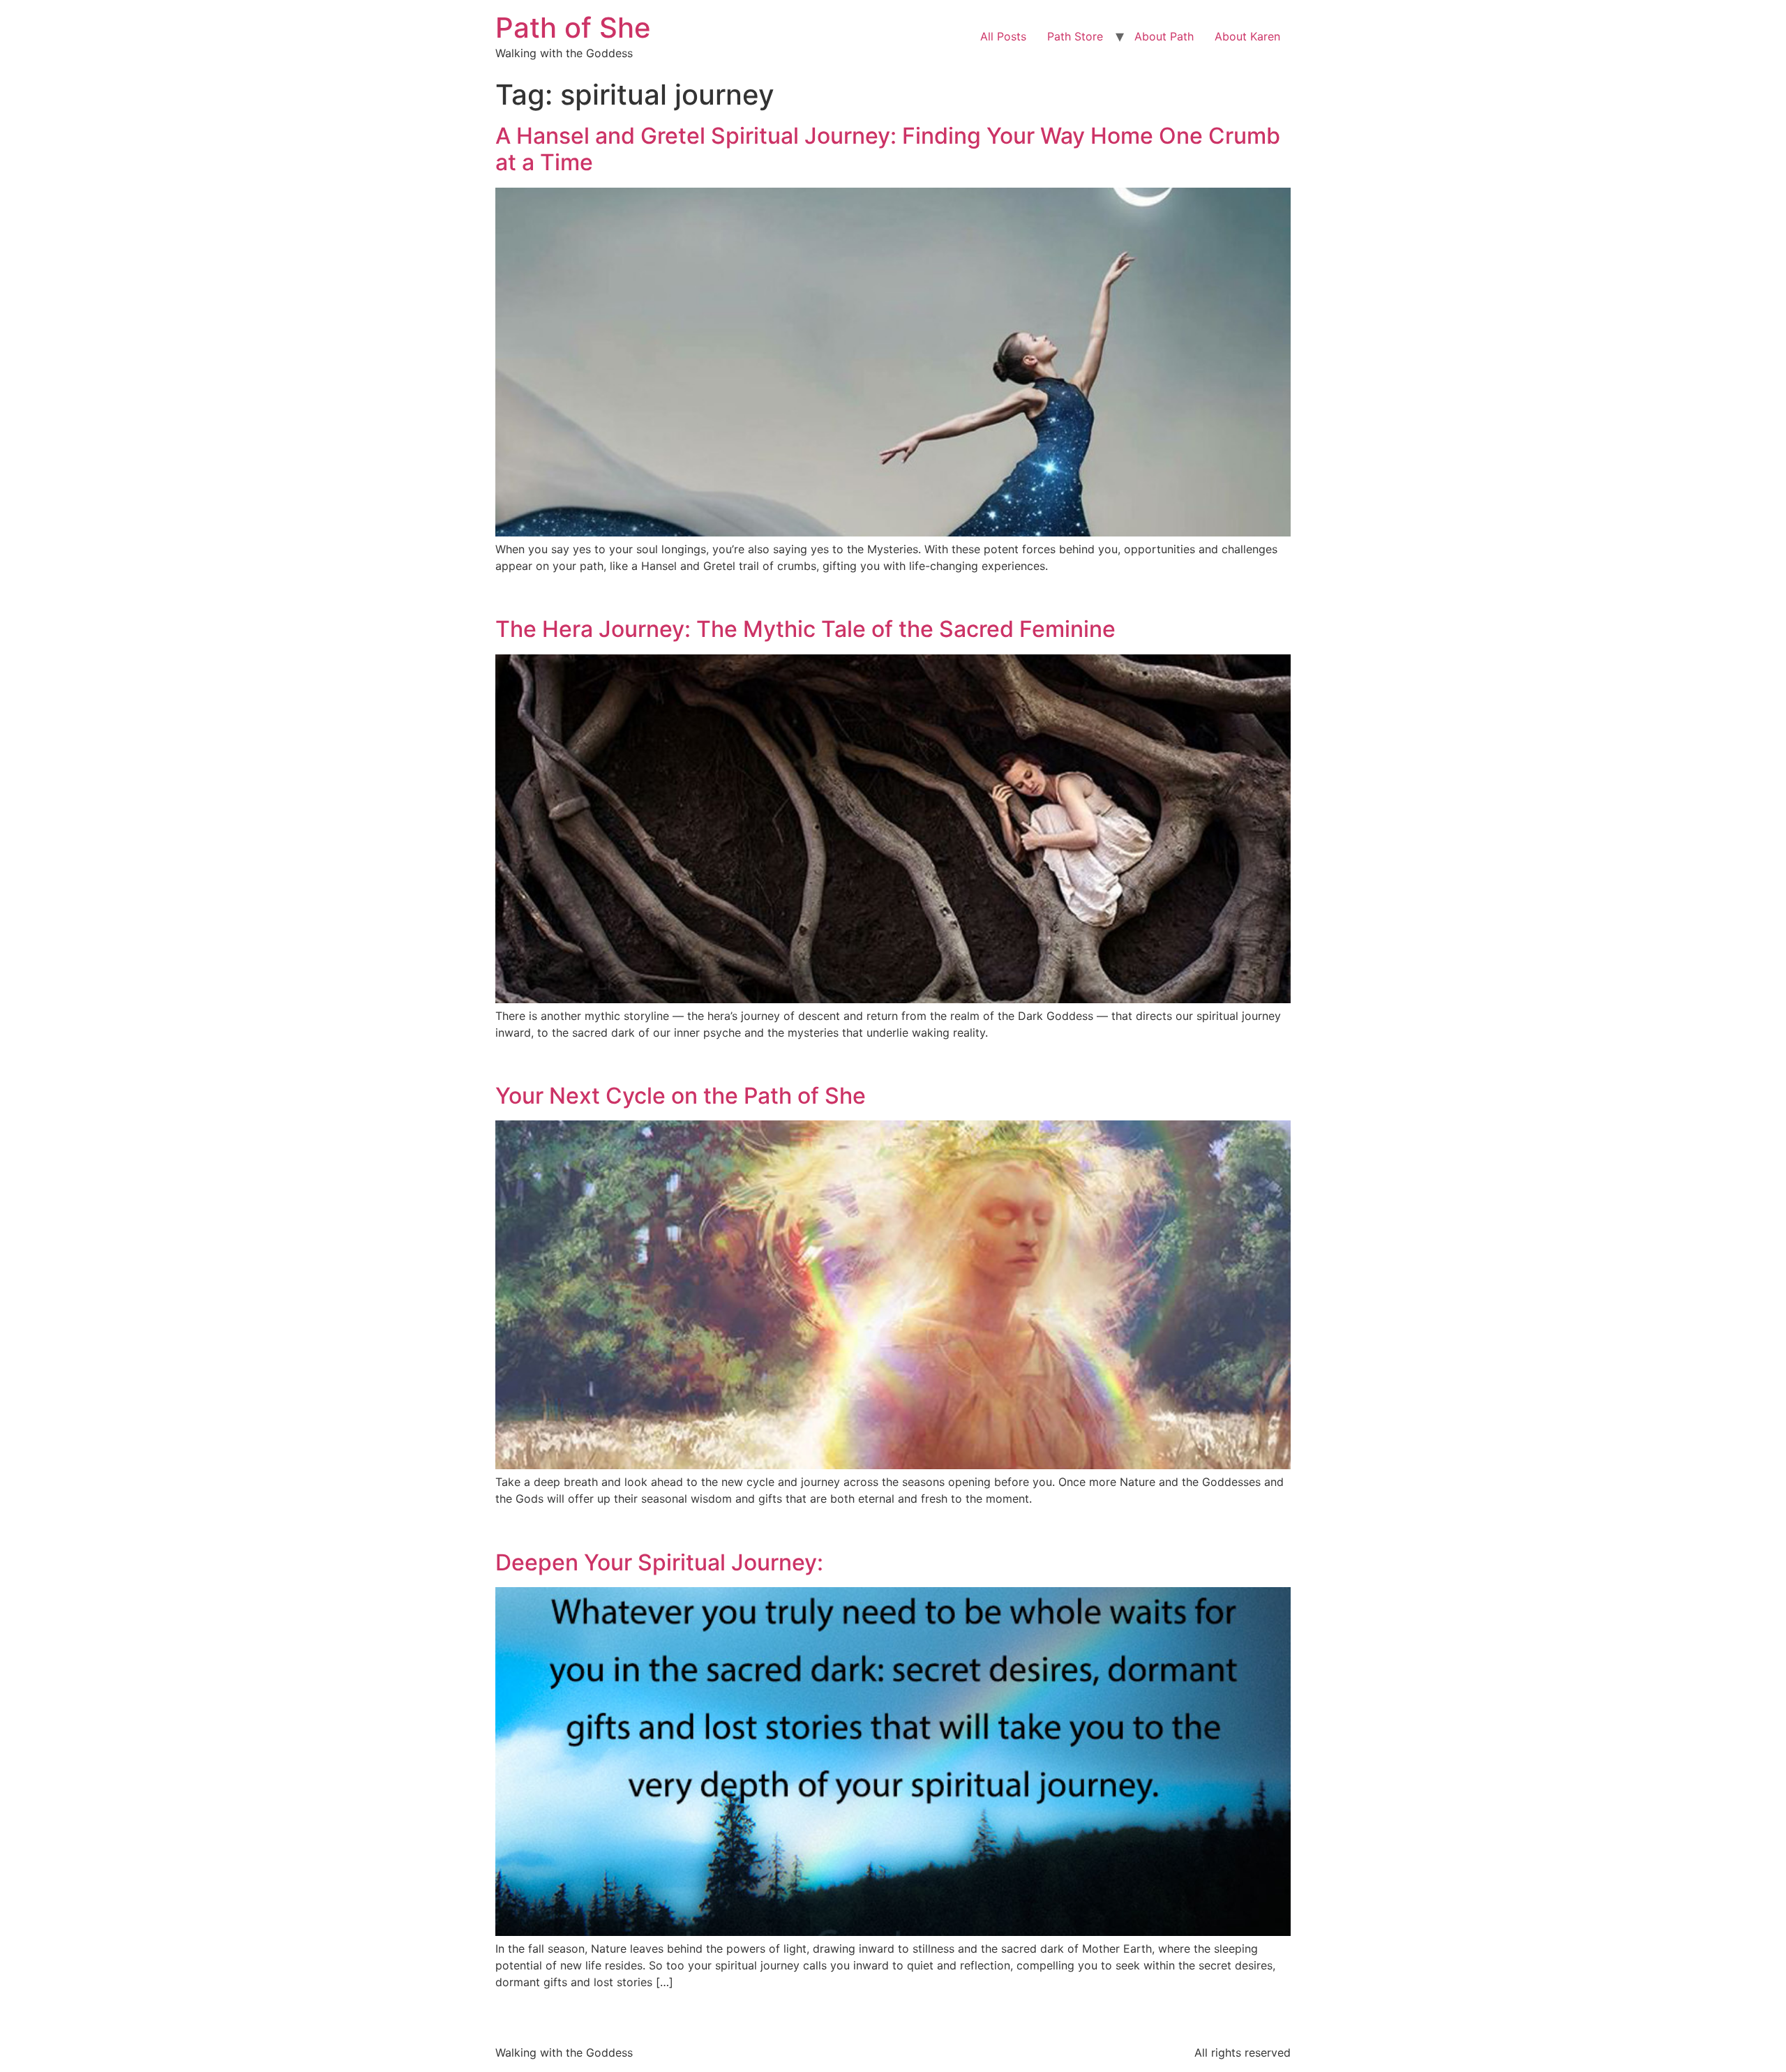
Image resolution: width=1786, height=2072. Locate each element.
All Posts (1003, 36)
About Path (1164, 36)
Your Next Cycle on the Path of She (681, 1096)
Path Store (1075, 36)
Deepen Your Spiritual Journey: (659, 1562)
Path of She (573, 28)
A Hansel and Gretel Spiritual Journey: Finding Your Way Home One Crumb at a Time (888, 149)
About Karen (1247, 36)
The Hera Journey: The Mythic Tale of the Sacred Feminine (805, 629)
